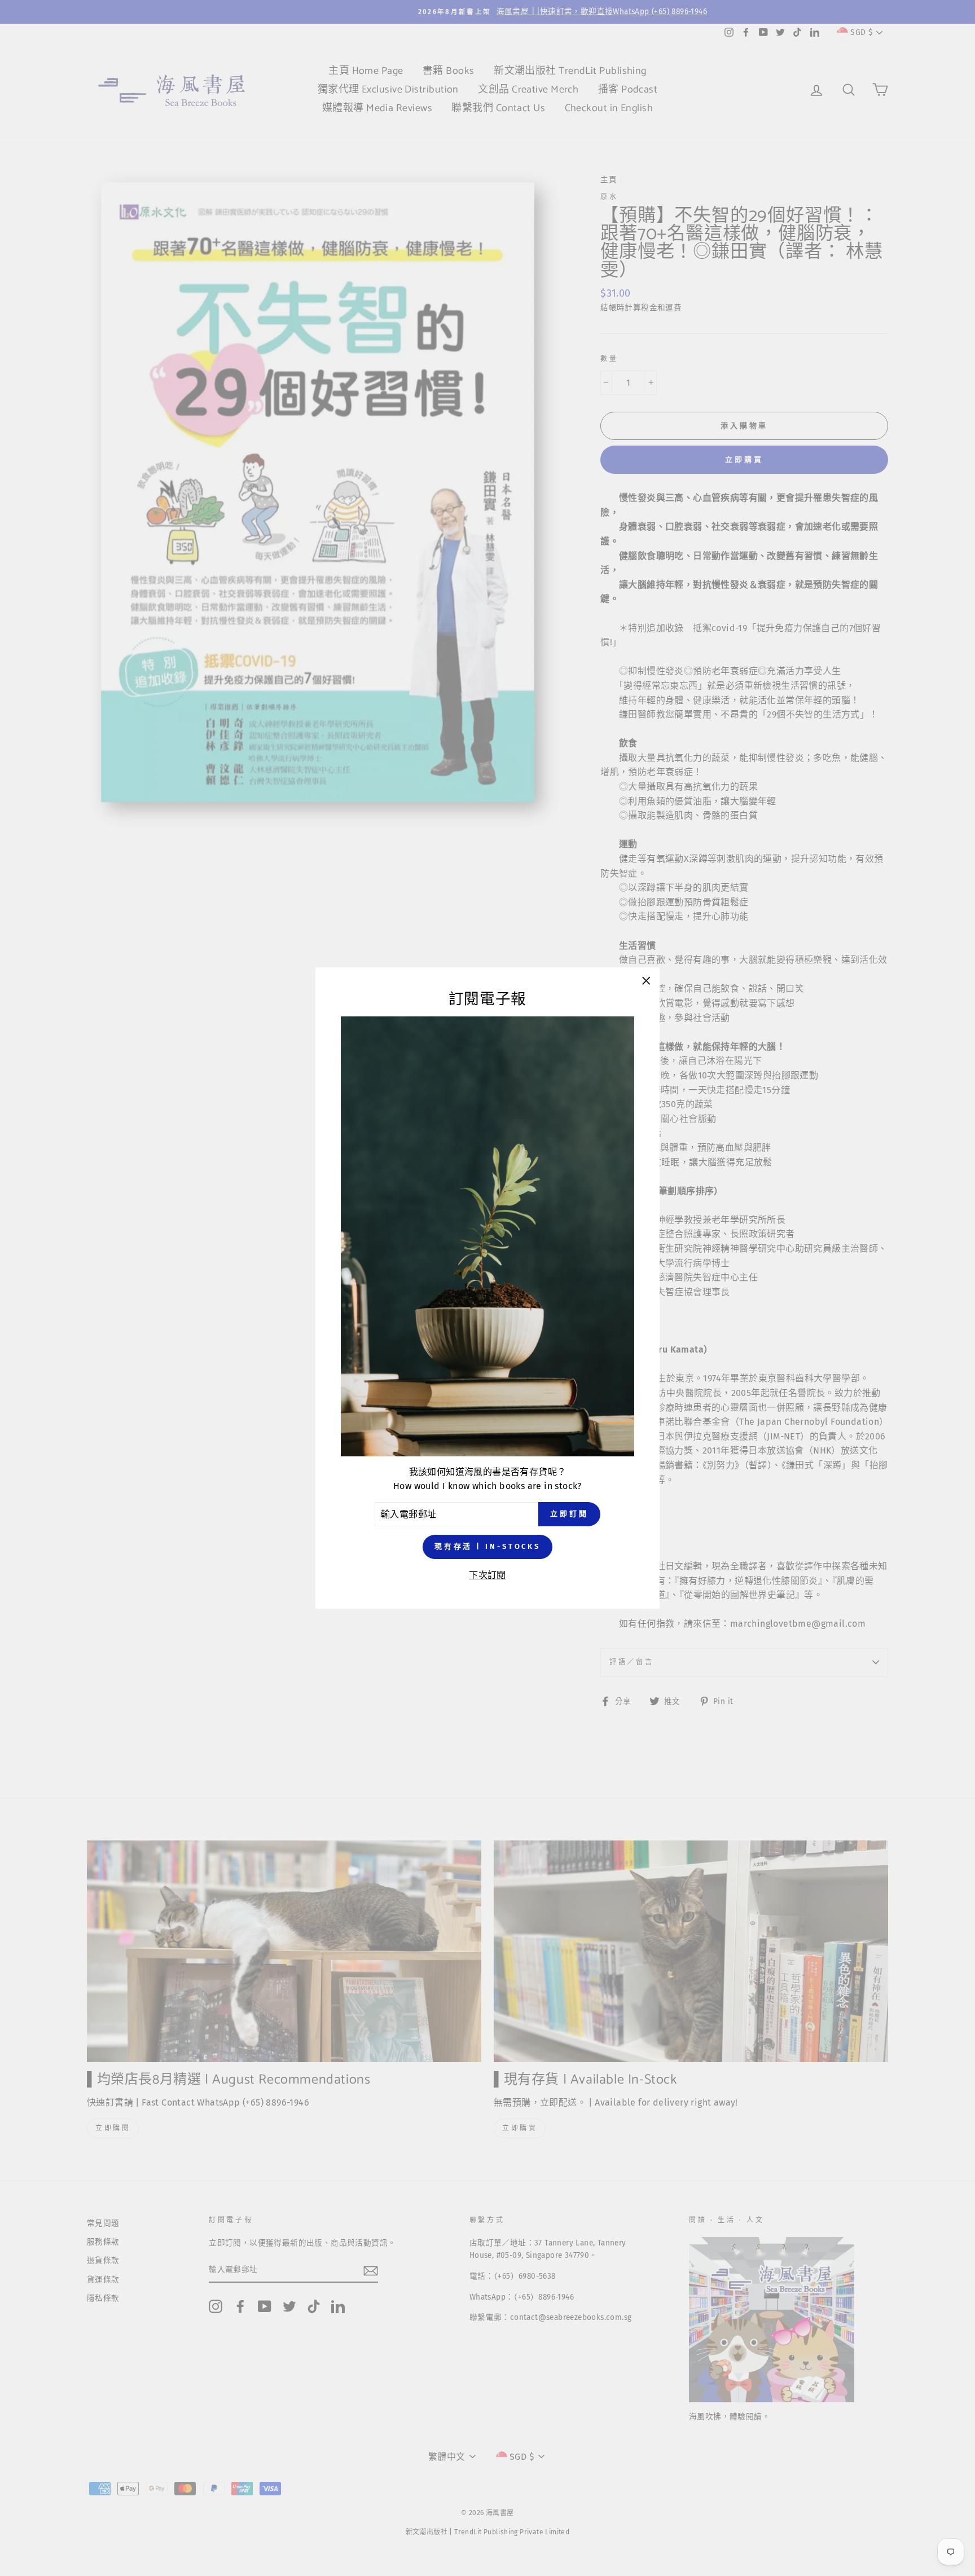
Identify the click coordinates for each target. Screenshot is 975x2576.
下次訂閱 (488, 1575)
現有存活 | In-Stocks (488, 1547)
